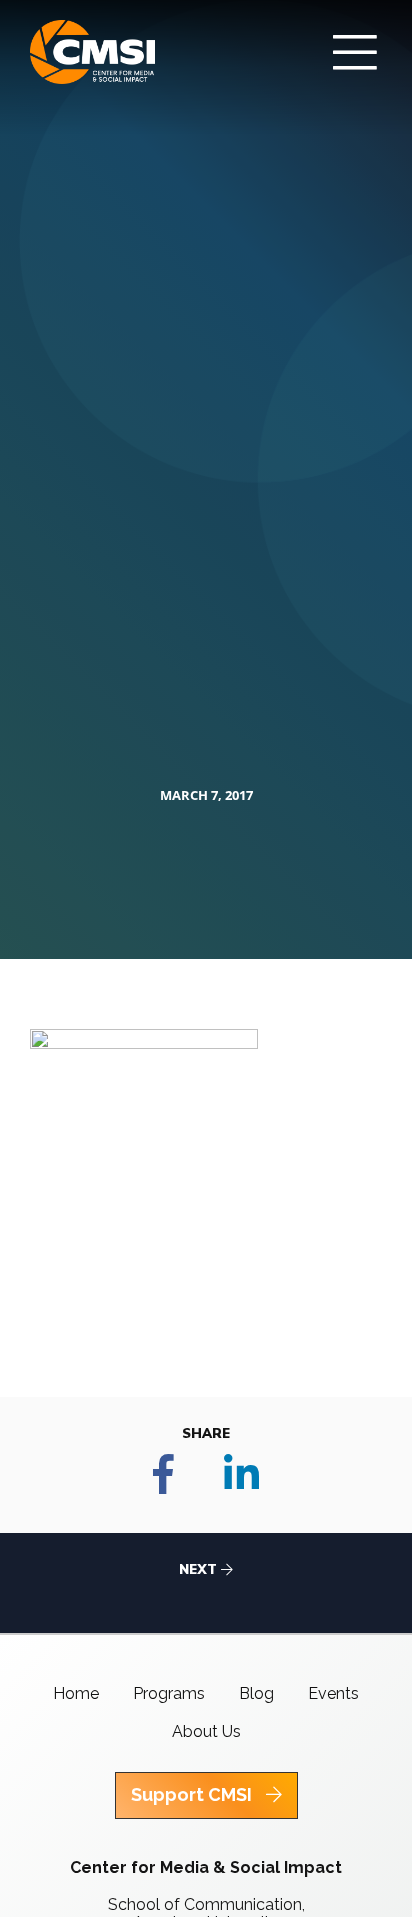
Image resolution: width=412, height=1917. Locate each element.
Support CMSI (193, 1794)
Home (76, 1693)
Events (333, 1693)
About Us (206, 1731)
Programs (169, 1693)
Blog (256, 1693)
